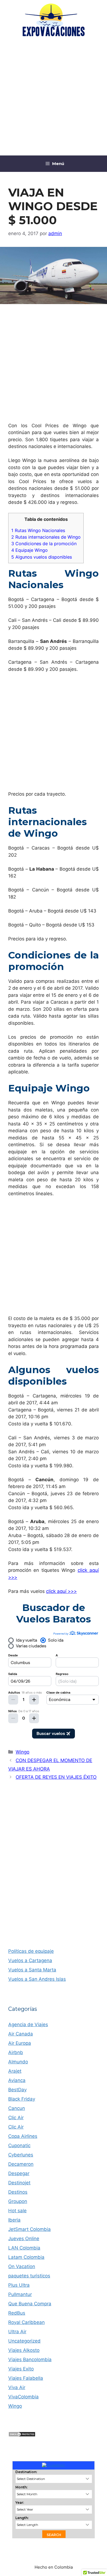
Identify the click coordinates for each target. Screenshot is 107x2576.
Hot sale (17, 2211)
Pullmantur (20, 2294)
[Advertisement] (54, 97)
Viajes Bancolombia (30, 2360)
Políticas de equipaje (31, 1951)
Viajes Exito (21, 2369)
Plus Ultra (19, 2285)
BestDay (17, 2090)
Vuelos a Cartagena (30, 1960)
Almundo (18, 2062)
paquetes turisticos (29, 2276)
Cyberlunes (21, 2155)
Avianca (17, 2080)
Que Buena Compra (30, 2304)
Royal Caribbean (26, 2322)
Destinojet (19, 2183)
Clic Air (16, 2118)
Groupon (18, 2201)
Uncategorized (24, 2341)
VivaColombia (23, 2397)
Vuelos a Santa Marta (32, 1970)
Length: (22, 2518)
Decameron (21, 2164)
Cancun (17, 2108)
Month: (21, 2487)
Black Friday (22, 2099)
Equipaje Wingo (29, 550)
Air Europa (20, 2043)
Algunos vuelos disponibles (42, 557)
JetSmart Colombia (29, 2229)
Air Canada (21, 2034)
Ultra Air (17, 2332)
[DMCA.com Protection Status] (22, 2435)
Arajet (15, 2071)
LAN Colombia (24, 2248)
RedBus (17, 2313)
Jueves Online (24, 2239)
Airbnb (16, 2052)
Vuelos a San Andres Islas (37, 1979)
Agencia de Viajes (28, 2025)
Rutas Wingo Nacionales (38, 530)
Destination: (26, 2472)
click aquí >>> (61, 1591)
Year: (20, 2503)
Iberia (14, 2220)
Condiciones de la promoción (44, 544)
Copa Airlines (23, 2136)
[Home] (54, 2465)
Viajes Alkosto (24, 2350)
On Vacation (22, 2266)
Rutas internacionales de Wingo (46, 537)
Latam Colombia (26, 2257)
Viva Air (17, 2387)
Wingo (22, 1752)
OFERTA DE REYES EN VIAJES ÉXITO (56, 1777)
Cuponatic (19, 2145)
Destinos (18, 2192)
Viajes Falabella (26, 2378)
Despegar (19, 2173)
